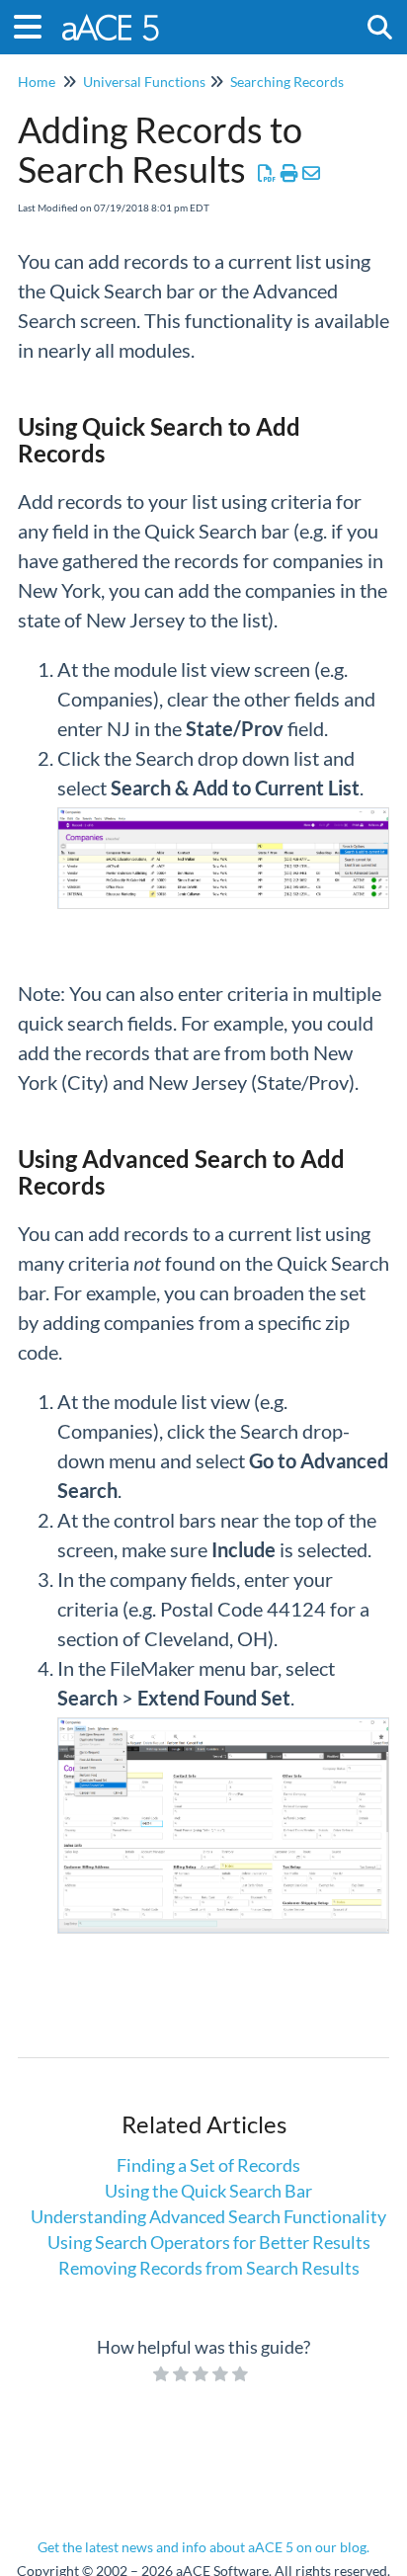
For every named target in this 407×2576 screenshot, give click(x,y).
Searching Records (287, 82)
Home (37, 82)
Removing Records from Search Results (209, 2268)
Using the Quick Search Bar (208, 2191)
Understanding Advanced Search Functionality (208, 2216)
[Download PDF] (267, 173)
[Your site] (112, 17)
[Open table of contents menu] (35, 24)
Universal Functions (144, 82)
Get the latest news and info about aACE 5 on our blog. (203, 2547)
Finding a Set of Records (208, 2165)
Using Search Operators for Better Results (209, 2242)
